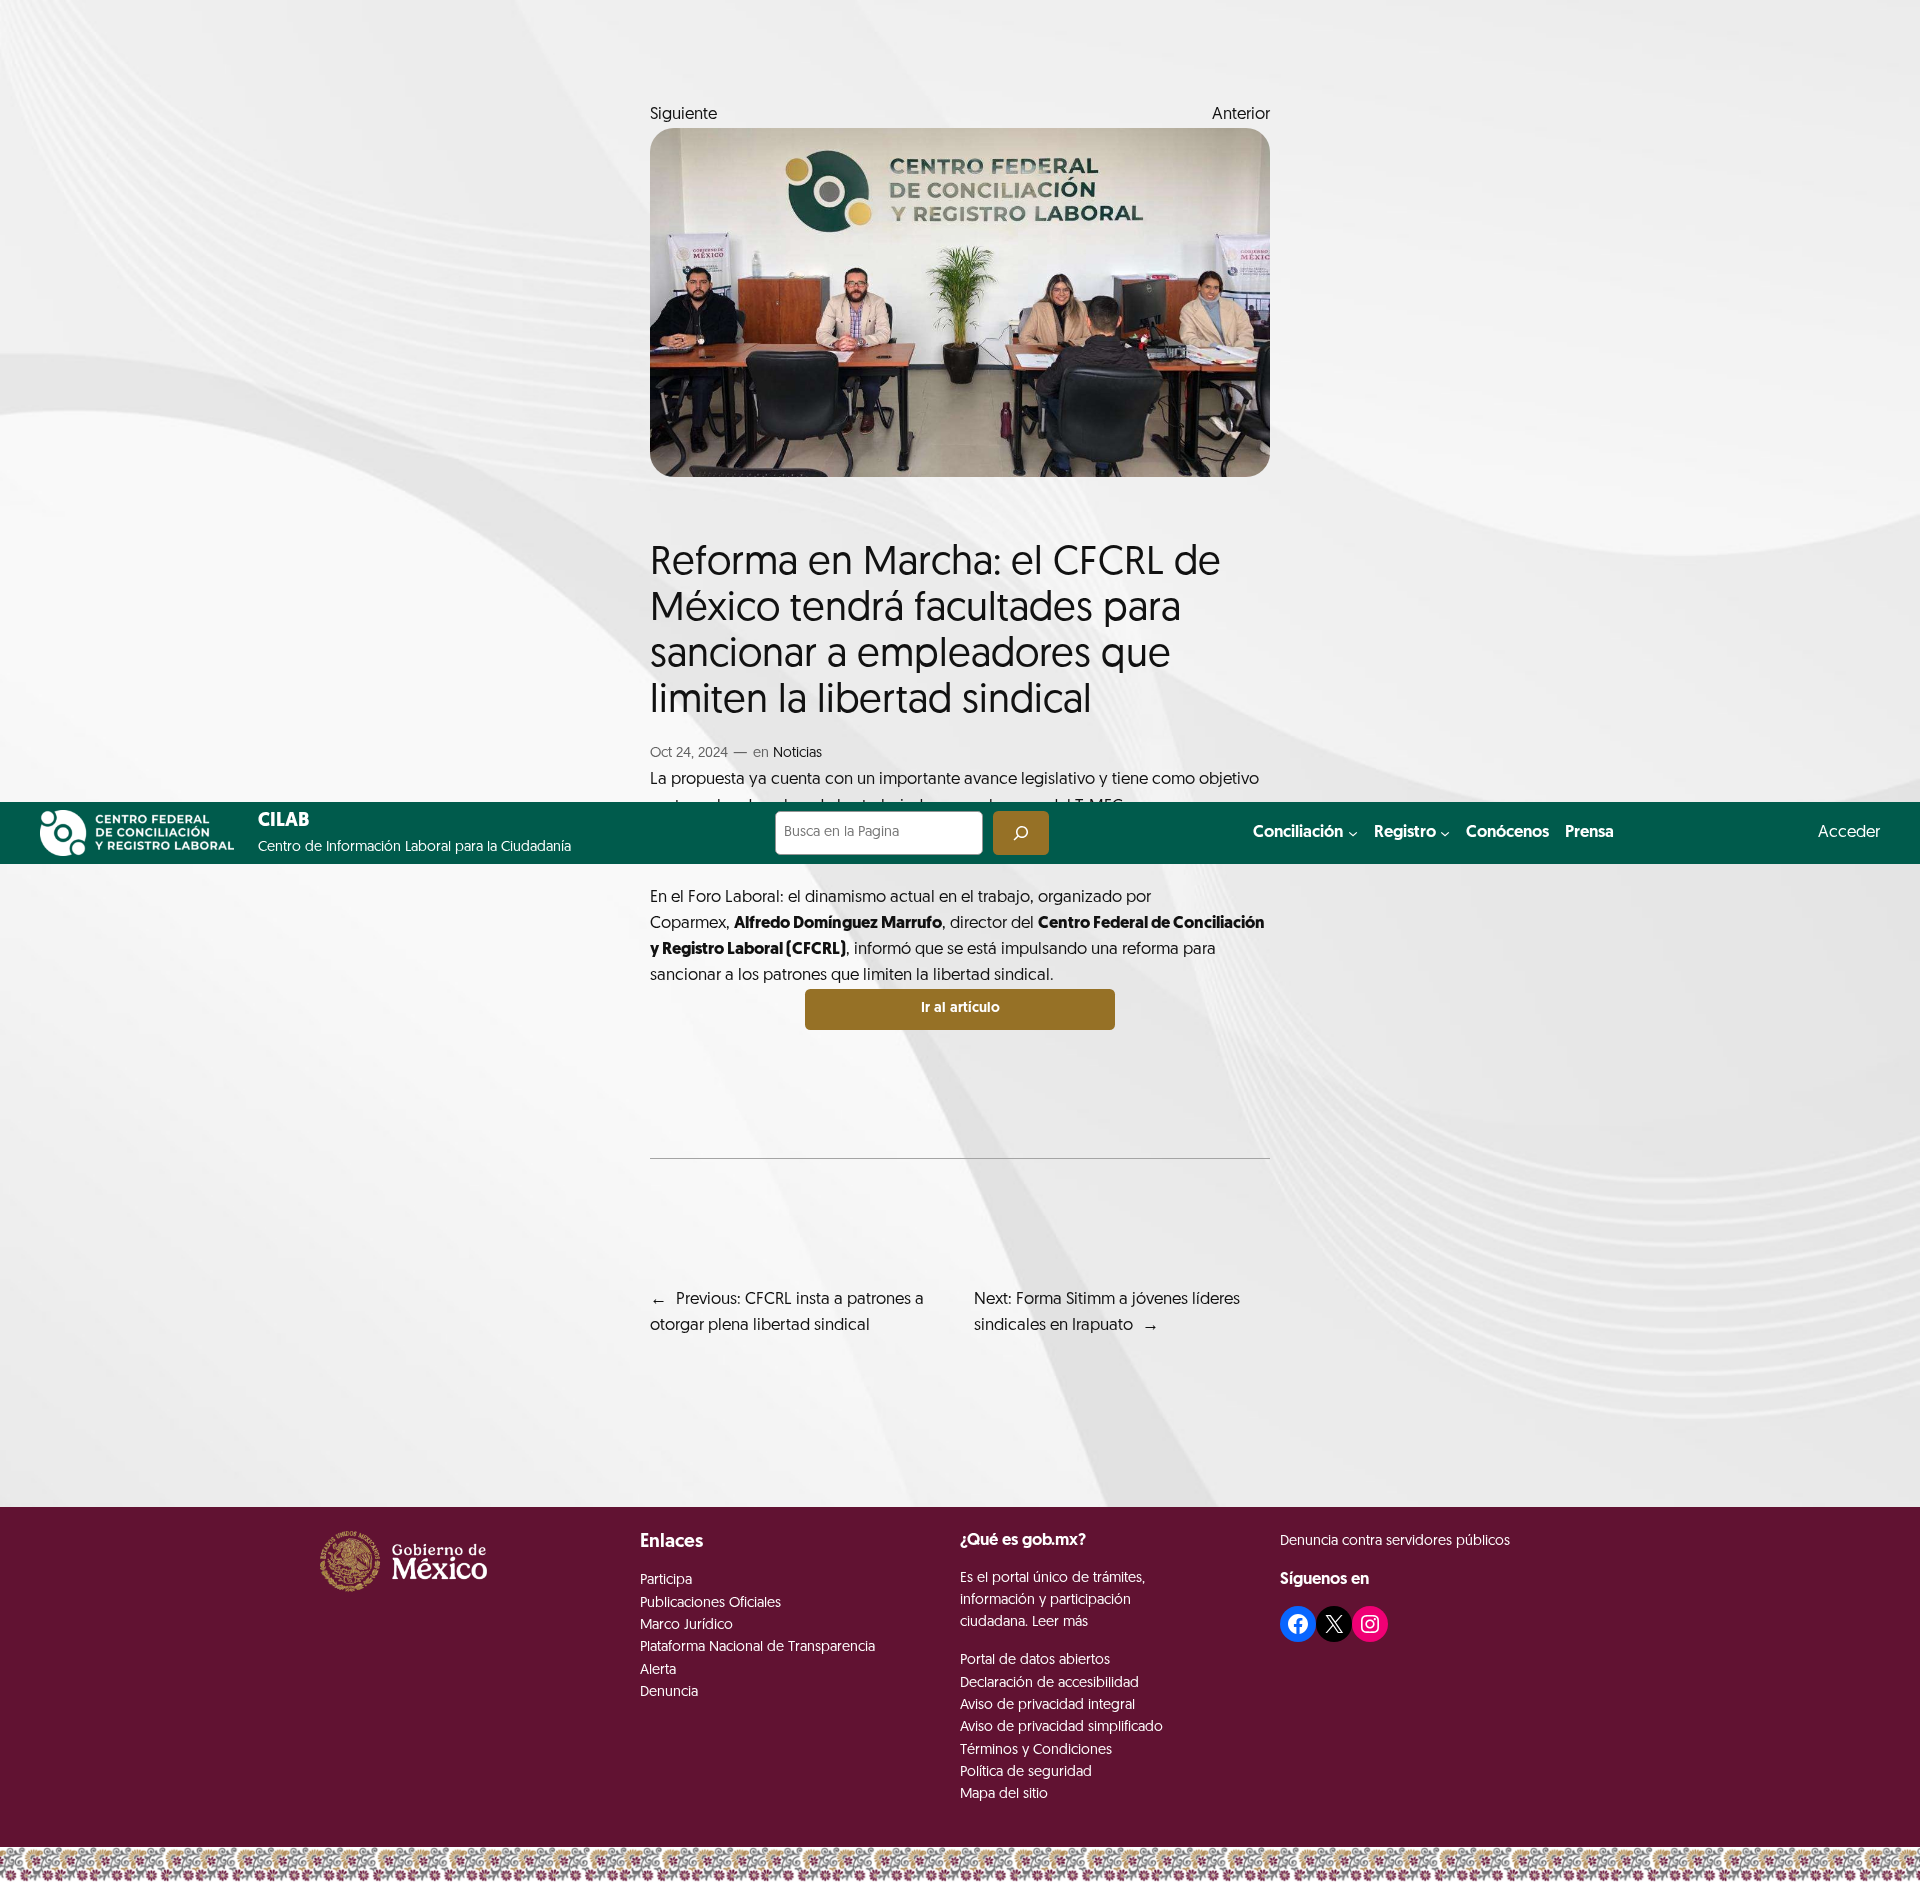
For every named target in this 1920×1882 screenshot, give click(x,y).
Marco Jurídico (686, 1625)
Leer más (1060, 1622)
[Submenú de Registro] (1445, 833)
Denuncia (669, 1692)
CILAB (283, 821)
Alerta (658, 1670)
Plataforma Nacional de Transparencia (757, 1647)
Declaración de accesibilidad (1049, 1683)
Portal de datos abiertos (1035, 1660)
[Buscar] (1021, 832)
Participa (666, 1580)
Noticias (797, 753)
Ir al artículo (960, 1008)
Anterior (1241, 114)
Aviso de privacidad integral (1047, 1705)
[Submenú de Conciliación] (1353, 833)
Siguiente (683, 114)
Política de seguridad (1026, 1772)
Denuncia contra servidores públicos (1395, 1541)
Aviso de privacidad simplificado (1061, 1727)
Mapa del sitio (1004, 1794)
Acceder (1849, 832)
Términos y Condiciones (1036, 1750)
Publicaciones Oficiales (710, 1603)
